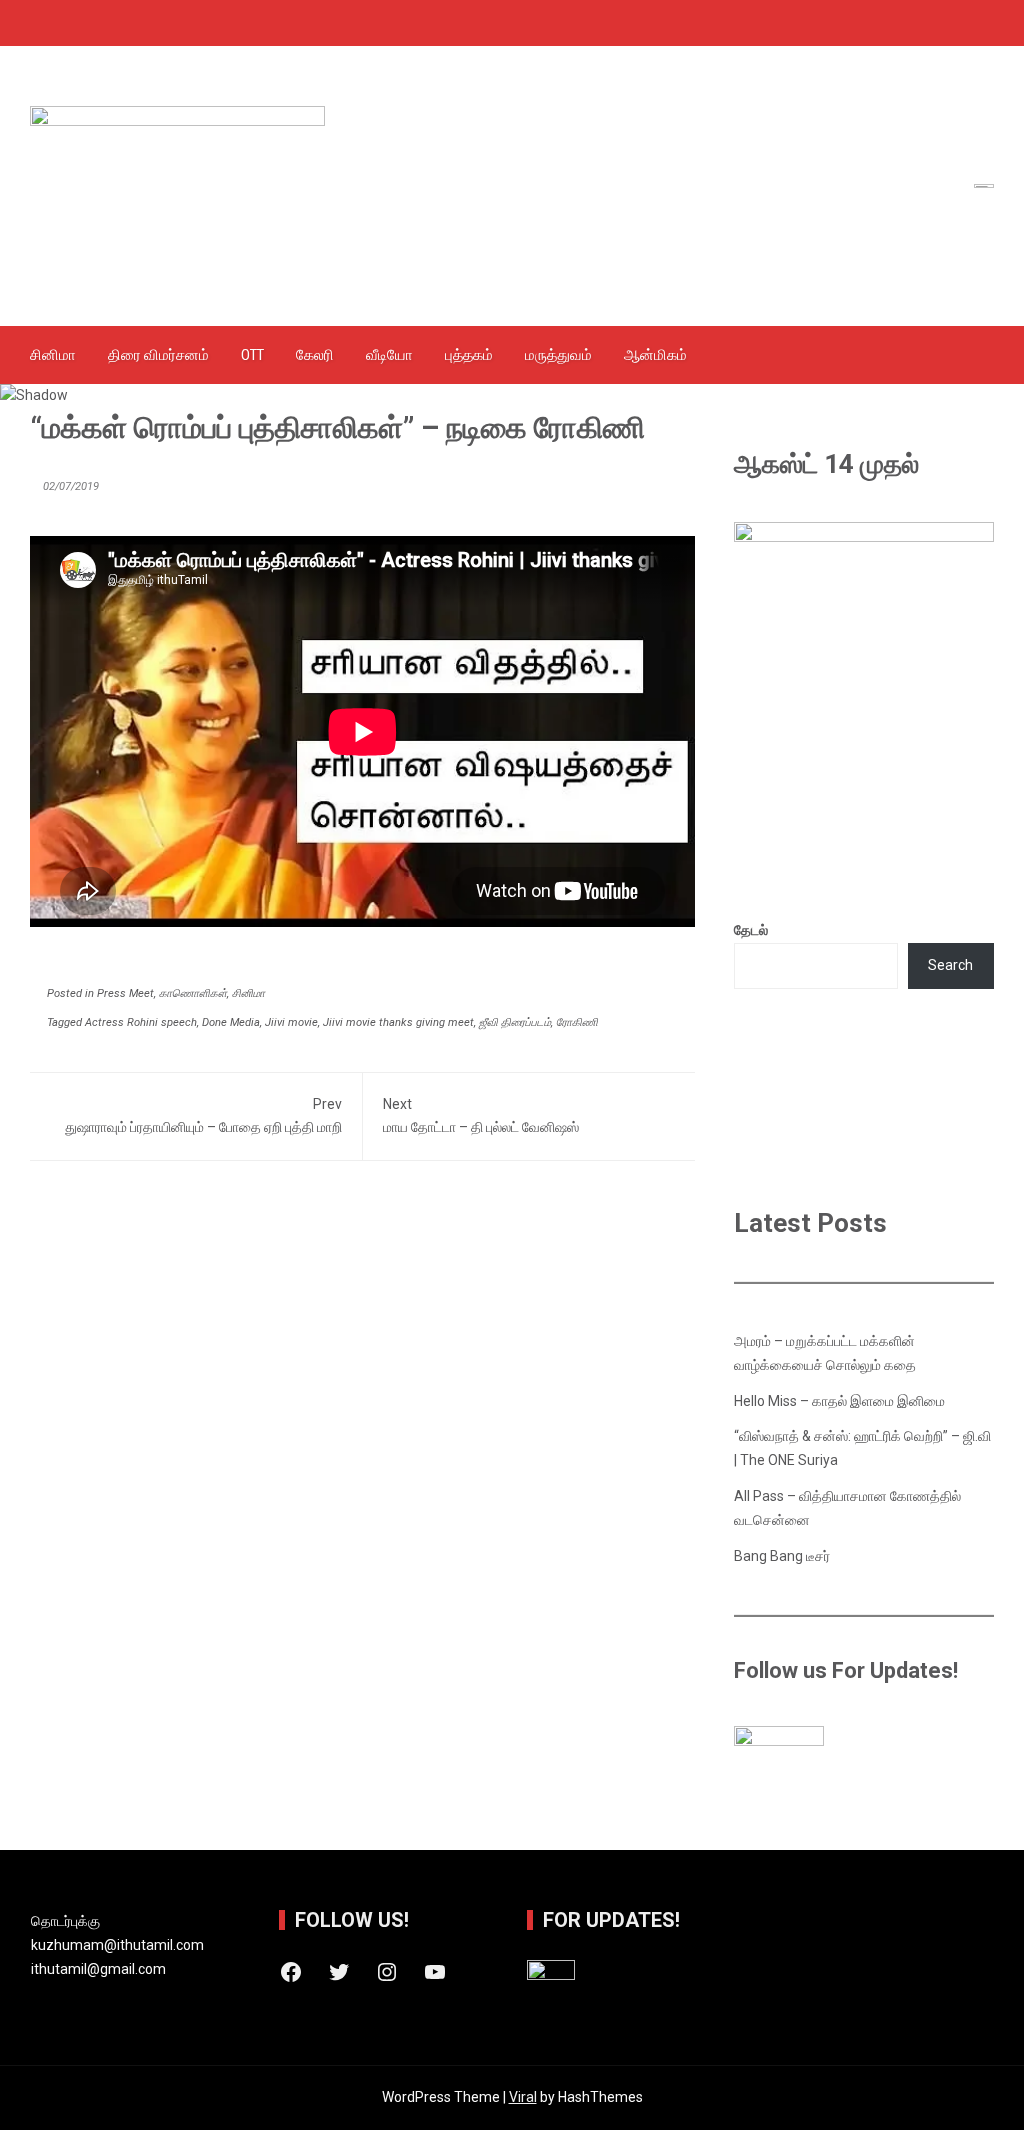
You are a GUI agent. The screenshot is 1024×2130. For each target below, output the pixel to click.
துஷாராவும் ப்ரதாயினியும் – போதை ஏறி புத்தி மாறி (203, 1116)
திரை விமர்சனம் (158, 355)
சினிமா (53, 355)
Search (950, 965)
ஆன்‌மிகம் (655, 355)
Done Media (231, 1022)
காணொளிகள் (193, 993)
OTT (252, 355)
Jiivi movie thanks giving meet (398, 1022)
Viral (523, 2097)
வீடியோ (389, 355)
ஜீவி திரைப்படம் (515, 1022)
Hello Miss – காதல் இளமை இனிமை (839, 1401)
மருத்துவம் (558, 355)
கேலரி (315, 355)
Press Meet (125, 993)
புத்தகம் (469, 355)
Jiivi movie (291, 1022)
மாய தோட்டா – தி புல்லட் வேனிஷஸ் (481, 1116)
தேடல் (751, 930)
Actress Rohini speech (141, 1022)
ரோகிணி (577, 1022)
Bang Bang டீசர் (782, 1556)
